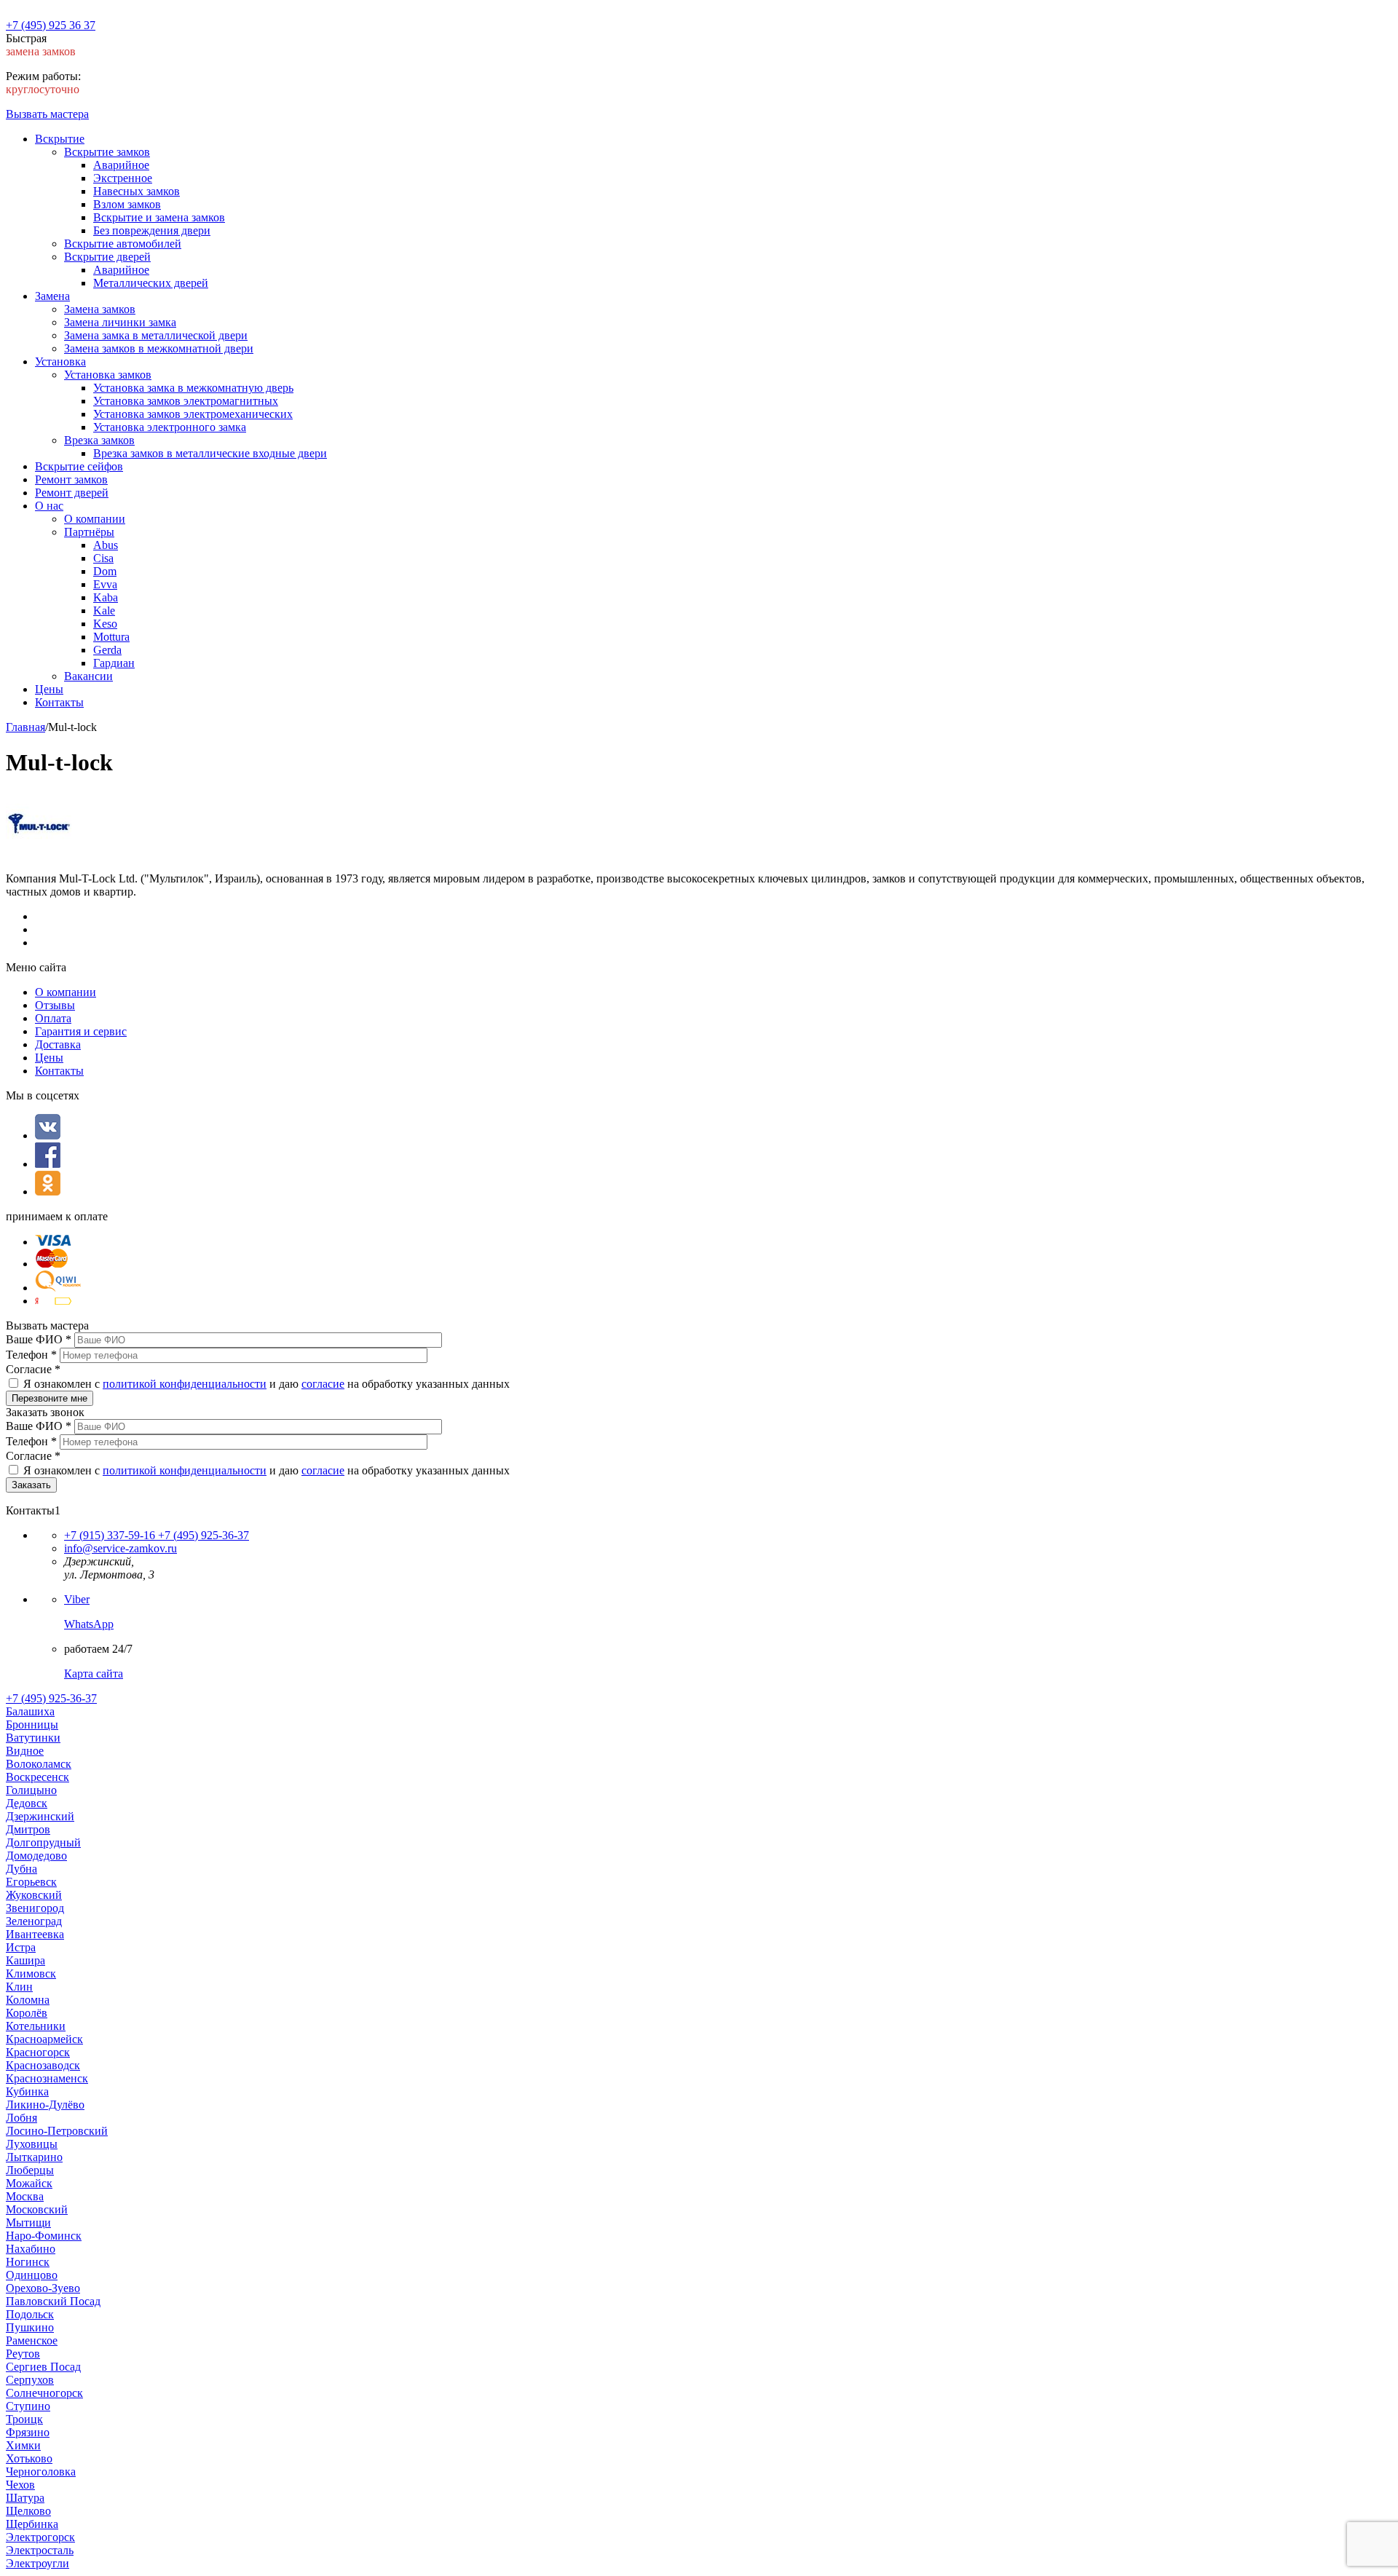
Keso (105, 624)
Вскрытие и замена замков (159, 217)
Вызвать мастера (47, 114)
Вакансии (88, 676)
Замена (52, 296)
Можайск (29, 2183)
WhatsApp (89, 1624)
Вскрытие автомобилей (123, 244)
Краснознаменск (47, 2078)
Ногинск (28, 2262)
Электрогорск (40, 2537)
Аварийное (121, 165)
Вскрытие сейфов (79, 466)
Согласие (33, 1369)
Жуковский (34, 1895)
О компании (95, 519)
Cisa (103, 558)
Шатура (25, 2498)
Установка (60, 361)
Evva (105, 584)
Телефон (31, 1355)
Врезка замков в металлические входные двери (210, 453)
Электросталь (40, 2550)
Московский (37, 2209)
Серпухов (30, 2380)
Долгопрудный (43, 1842)
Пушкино (30, 2327)
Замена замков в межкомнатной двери (159, 348)
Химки (23, 2445)
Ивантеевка (35, 1934)
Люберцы (30, 2170)
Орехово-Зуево (43, 2288)
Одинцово (32, 2275)
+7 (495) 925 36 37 (51, 25)
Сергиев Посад (43, 2367)
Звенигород (35, 1908)
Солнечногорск (44, 2393)
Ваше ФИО (39, 1339)
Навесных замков (137, 191)
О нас (49, 506)
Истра (21, 1947)
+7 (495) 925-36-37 (202, 1535)
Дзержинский (40, 1816)
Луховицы (32, 2144)
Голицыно (31, 1790)
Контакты (59, 702)
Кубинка (27, 2091)
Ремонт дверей (72, 493)
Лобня (21, 2118)
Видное (25, 1751)
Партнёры (89, 532)
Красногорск (38, 2052)
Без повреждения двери (152, 230)
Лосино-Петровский (57, 2131)
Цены (49, 689)
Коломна (28, 2000)
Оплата (53, 1018)
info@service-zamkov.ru (121, 1548)
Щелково (28, 2511)
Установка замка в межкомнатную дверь (193, 388)
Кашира (25, 1960)
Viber (77, 1599)
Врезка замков (99, 440)
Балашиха (30, 1711)
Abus (106, 545)
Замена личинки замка (120, 322)
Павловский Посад (53, 2301)
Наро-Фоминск (44, 2236)
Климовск (31, 1974)
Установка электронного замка (170, 427)
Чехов (20, 2485)
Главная (25, 727)
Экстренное (123, 178)
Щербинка (32, 2524)
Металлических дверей (151, 283)
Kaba (106, 597)
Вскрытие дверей (107, 257)
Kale (104, 611)
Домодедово (36, 1856)
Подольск (30, 2314)
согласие (323, 1384)
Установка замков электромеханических (193, 414)
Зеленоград (34, 1921)
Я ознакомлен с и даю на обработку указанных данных (266, 1384)
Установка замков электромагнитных (186, 401)
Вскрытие (60, 139)
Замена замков (100, 309)
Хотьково (29, 2458)
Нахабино (31, 2249)
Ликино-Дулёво (45, 2105)
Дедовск (27, 1803)
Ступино (28, 2406)
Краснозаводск (43, 2065)
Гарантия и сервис (81, 1031)
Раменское (32, 2340)
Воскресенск (37, 1777)
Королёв (27, 2013)
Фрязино (28, 2432)
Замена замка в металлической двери (156, 335)
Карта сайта (94, 1674)
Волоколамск (39, 1764)
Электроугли (37, 2563)
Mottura (111, 637)
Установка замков (108, 375)
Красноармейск (44, 2039)
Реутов (23, 2354)
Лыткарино (34, 2157)
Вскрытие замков (107, 152)
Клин (19, 1987)
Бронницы (32, 1724)
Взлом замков (127, 204)
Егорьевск (31, 1882)
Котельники (36, 2026)
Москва (25, 2196)
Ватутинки (33, 1738)
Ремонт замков (71, 479)
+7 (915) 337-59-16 (110, 1535)
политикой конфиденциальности (185, 1384)
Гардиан (114, 663)
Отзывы (55, 1005)
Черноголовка (41, 2472)
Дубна (21, 1869)
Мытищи (28, 2223)
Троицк (24, 2419)
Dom (105, 571)
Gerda (107, 650)
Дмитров (28, 1829)
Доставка (58, 1044)
